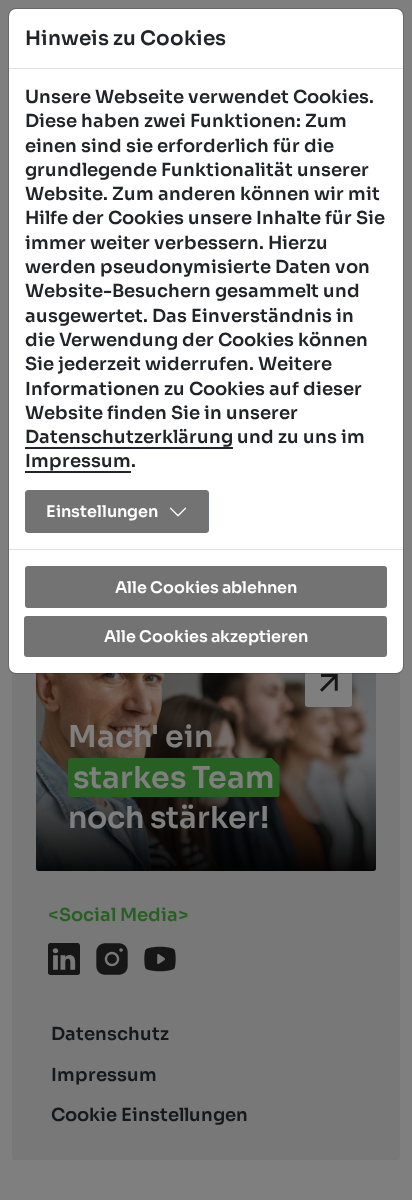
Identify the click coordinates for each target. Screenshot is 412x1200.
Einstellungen (102, 511)
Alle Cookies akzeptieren (206, 636)
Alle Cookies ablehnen (206, 587)
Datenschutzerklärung (129, 437)
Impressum (78, 461)
